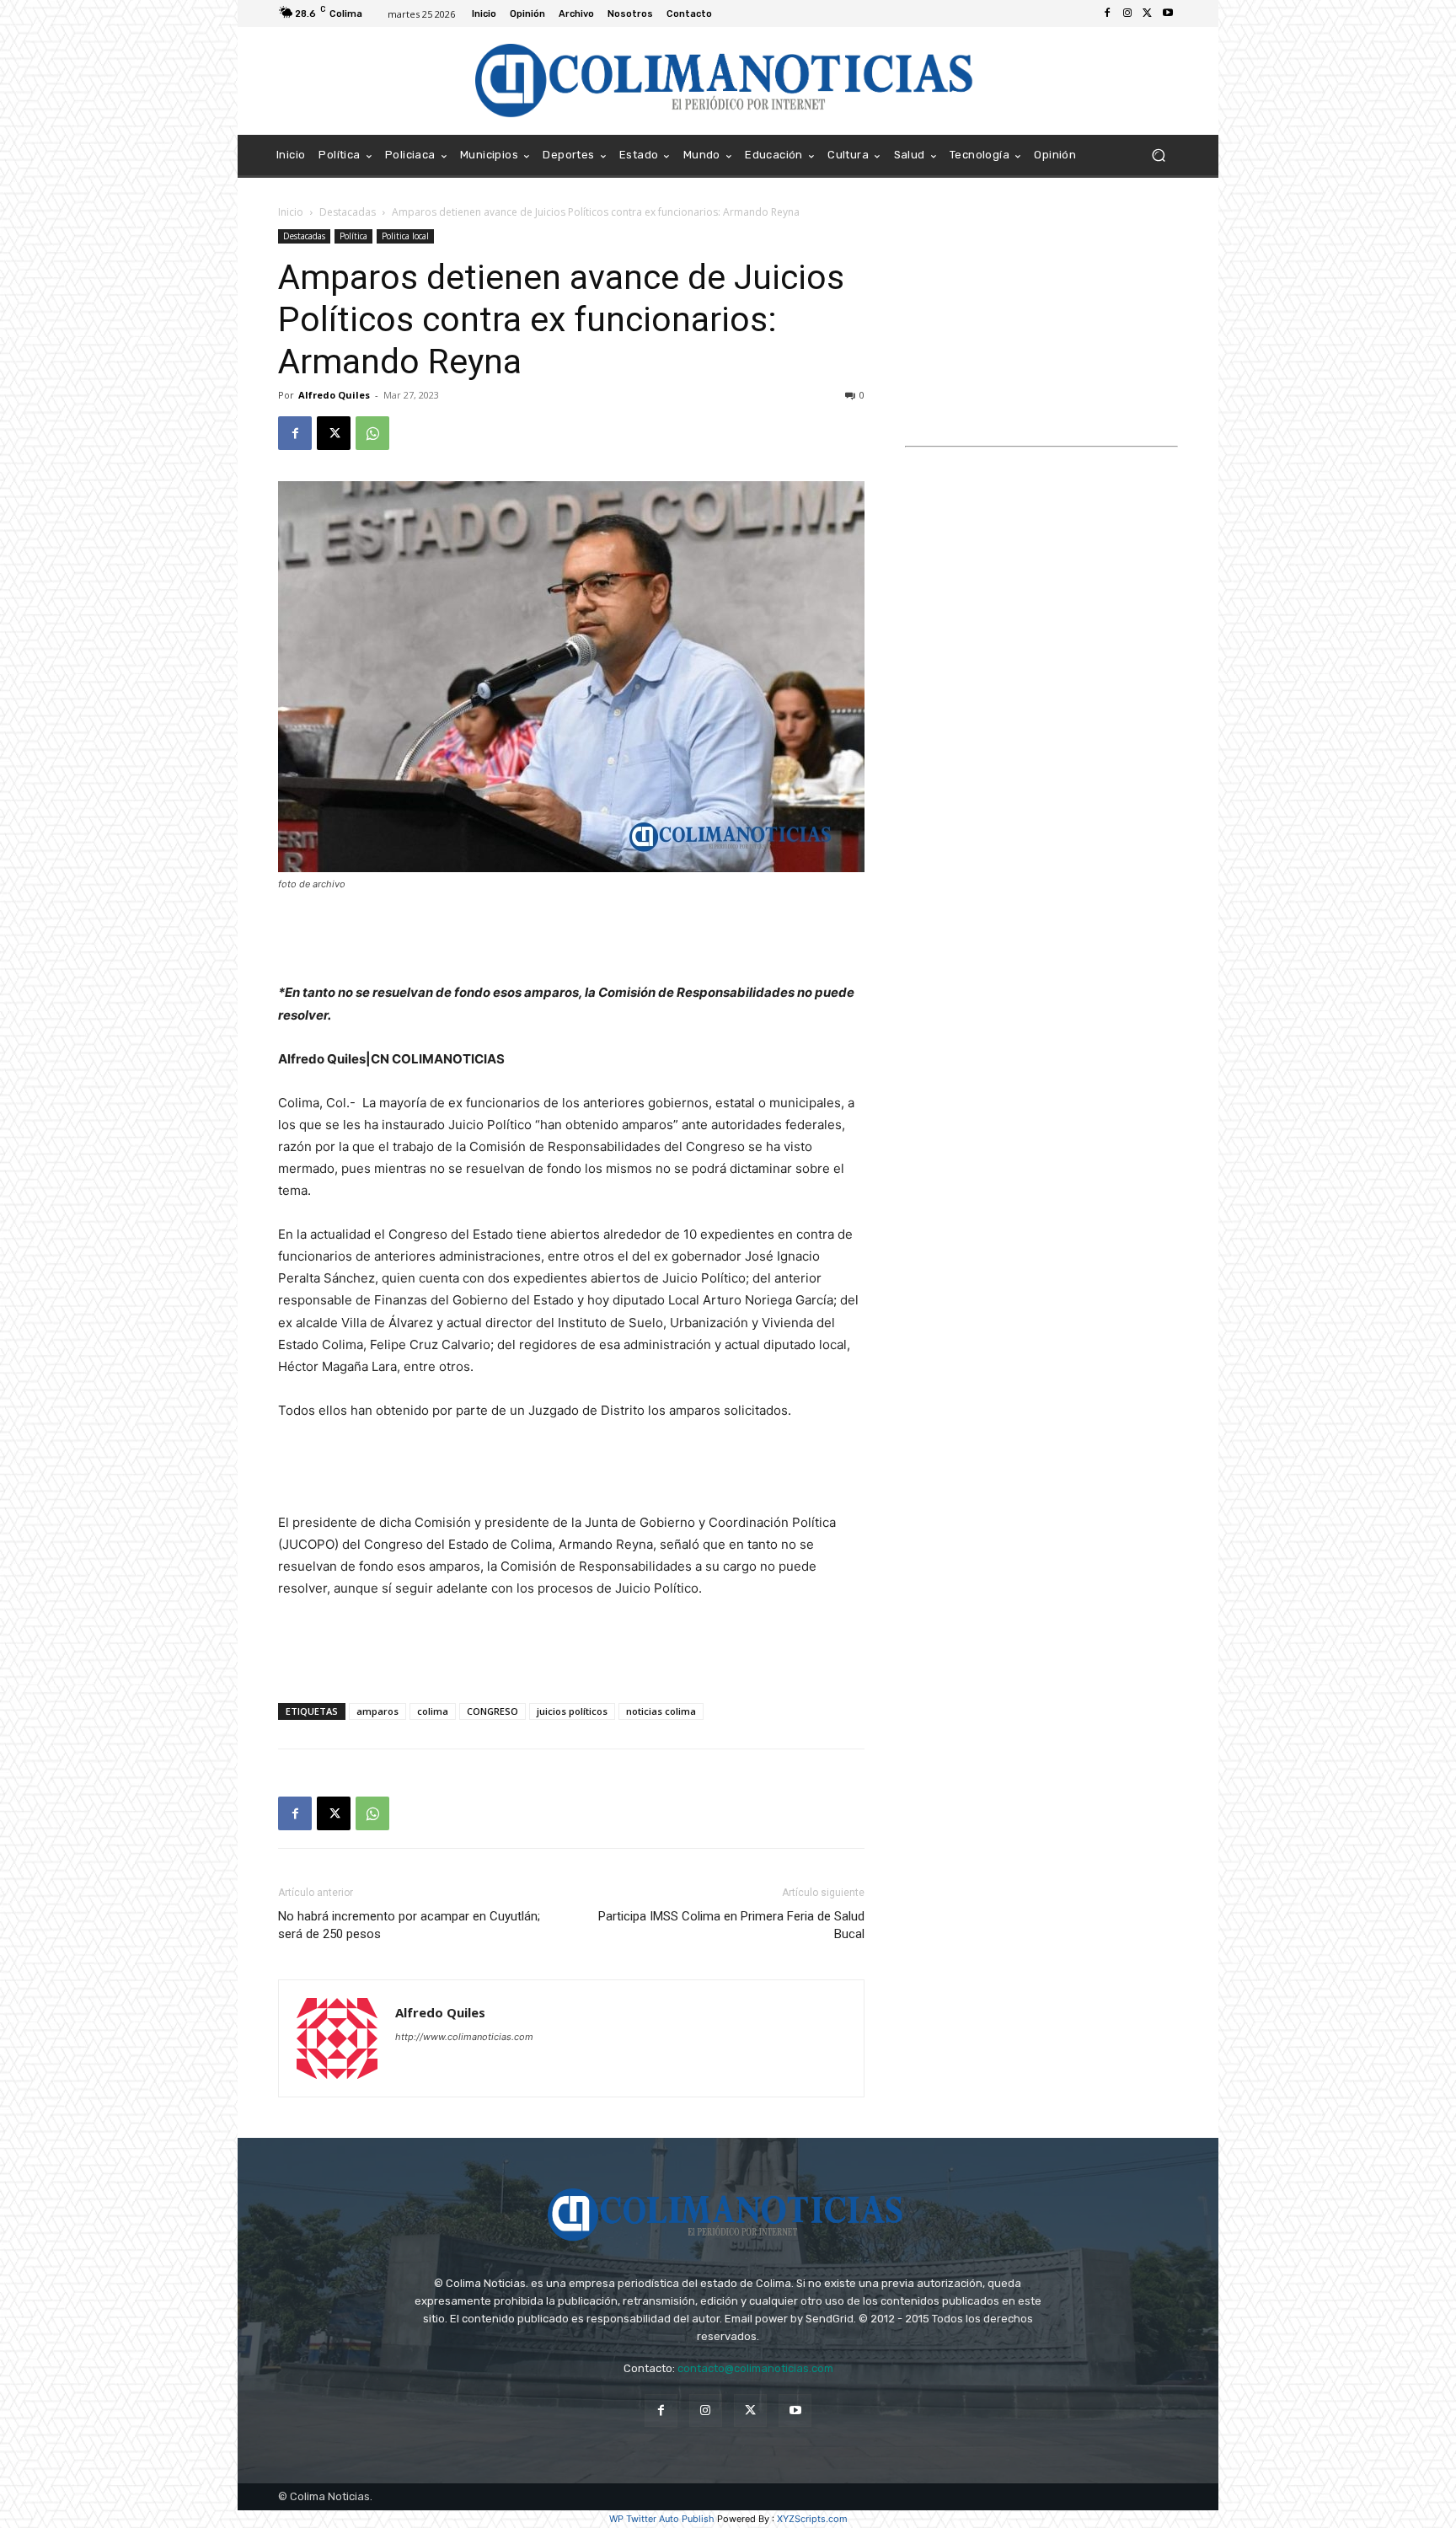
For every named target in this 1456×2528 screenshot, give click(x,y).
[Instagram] (1127, 13)
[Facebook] (1107, 13)
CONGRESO (492, 1711)
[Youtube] (1168, 13)
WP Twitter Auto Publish (662, 2519)
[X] (1148, 13)
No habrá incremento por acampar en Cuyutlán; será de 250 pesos (409, 1925)
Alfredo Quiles (334, 395)
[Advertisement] (571, 939)
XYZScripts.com (812, 2519)
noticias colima (661, 1711)
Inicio (291, 212)
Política (353, 236)
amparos (377, 1711)
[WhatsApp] (372, 433)
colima (433, 1711)
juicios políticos (572, 1711)
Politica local (405, 236)
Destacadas (348, 212)
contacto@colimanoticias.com (755, 2368)
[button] (1158, 155)
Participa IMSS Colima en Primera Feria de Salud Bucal (731, 1925)
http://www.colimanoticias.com (464, 2037)
